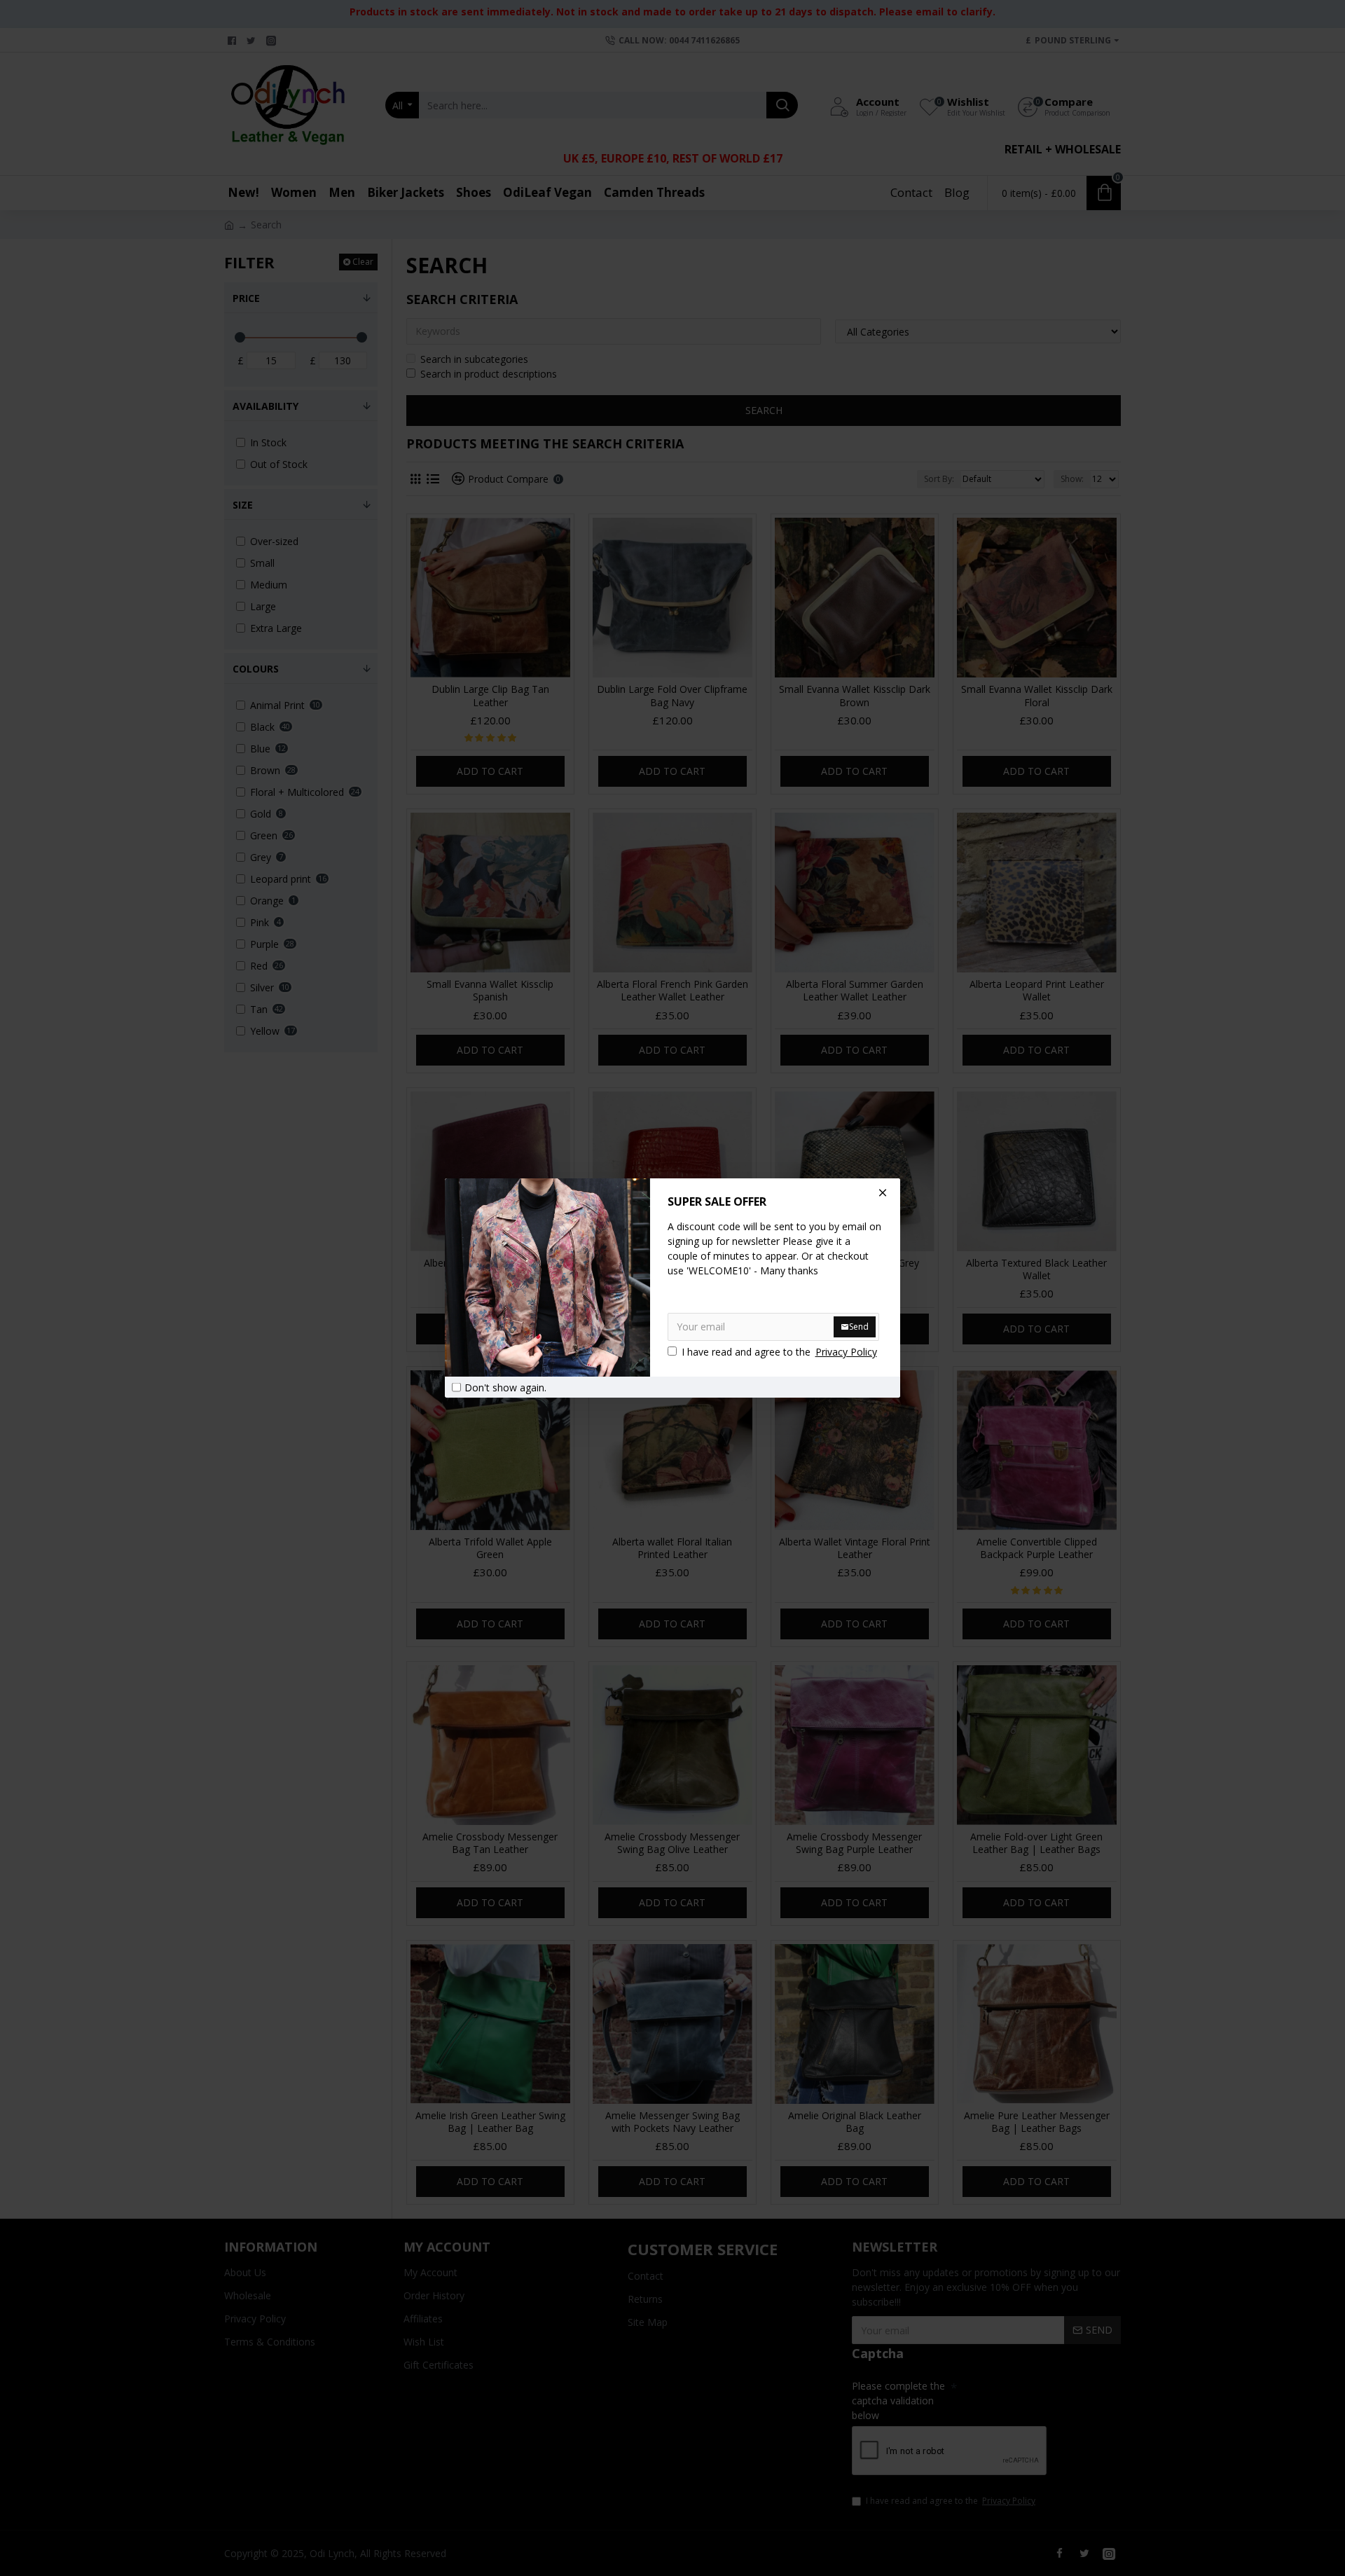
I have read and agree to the (779, 1352)
